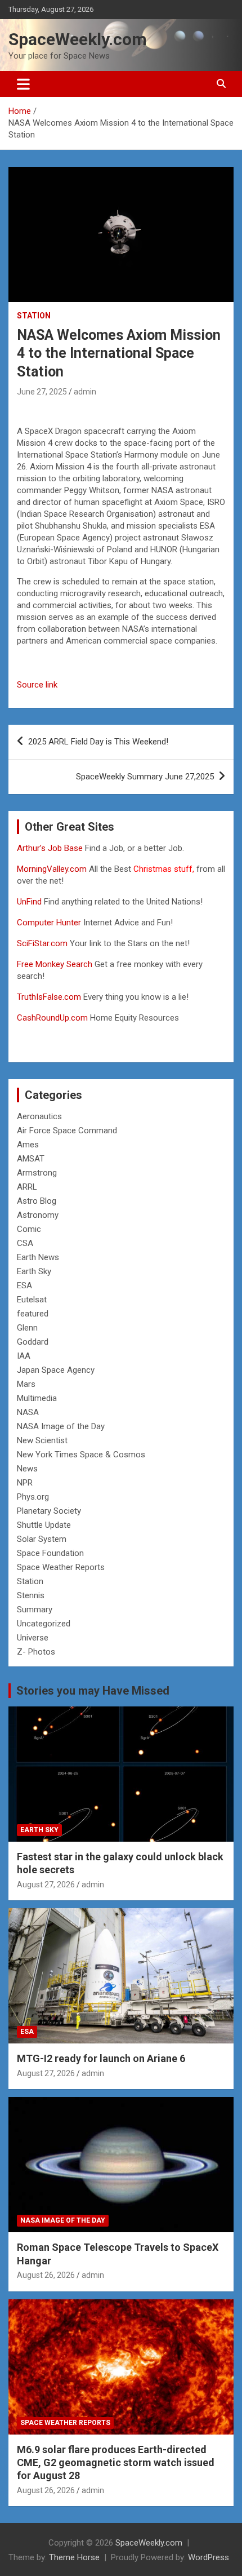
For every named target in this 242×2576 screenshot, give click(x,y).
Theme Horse (74, 2557)
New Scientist (42, 1440)
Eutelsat (32, 1300)
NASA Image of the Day (61, 1426)
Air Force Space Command (67, 1130)
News (27, 1469)
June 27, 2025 (42, 392)
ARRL (27, 1187)
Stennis (31, 1595)
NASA (28, 1412)
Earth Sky (34, 1271)
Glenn (27, 1328)
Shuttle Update (44, 1525)
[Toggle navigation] (23, 84)
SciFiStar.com (42, 943)
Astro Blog (37, 1201)
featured (33, 1314)
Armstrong (37, 1173)
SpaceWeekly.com (78, 39)
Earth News (38, 1257)
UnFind (30, 902)
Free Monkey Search (55, 964)
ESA (24, 1285)
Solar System (42, 1539)
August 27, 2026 (46, 1885)
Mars (26, 1384)
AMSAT (31, 1159)
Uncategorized (44, 1624)
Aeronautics (39, 1116)
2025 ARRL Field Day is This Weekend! (98, 742)
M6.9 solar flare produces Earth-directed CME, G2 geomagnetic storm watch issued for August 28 (116, 2463)
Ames (28, 1145)
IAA (24, 1356)
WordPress (209, 2557)
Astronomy (38, 1215)
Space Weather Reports (61, 1567)
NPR (25, 1483)
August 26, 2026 (46, 2275)
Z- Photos (36, 1652)
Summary (35, 1610)
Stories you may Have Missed (93, 1691)
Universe (33, 1638)
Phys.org (33, 1497)
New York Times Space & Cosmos (81, 1455)
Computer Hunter (49, 923)
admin (85, 392)
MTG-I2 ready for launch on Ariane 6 (101, 2058)
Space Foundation (50, 1553)
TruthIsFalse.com (49, 997)
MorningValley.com (52, 869)
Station (34, 316)
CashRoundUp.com (52, 1018)
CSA (25, 1243)
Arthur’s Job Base (51, 848)
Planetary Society (49, 1511)
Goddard (33, 1342)
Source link (37, 685)
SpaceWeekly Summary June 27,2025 (145, 777)
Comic (29, 1229)
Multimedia (37, 1398)
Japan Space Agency (56, 1370)
